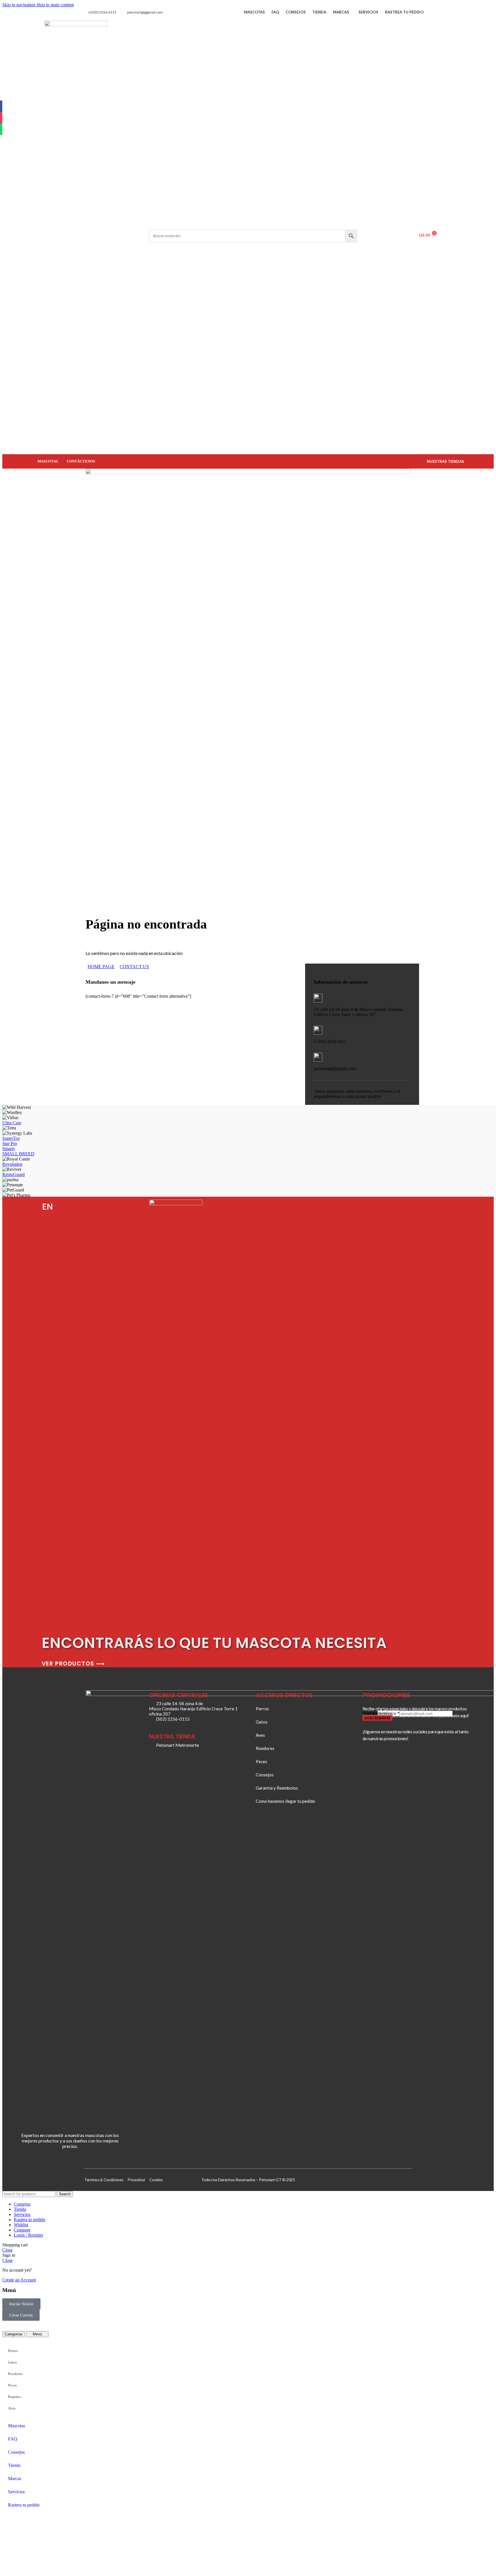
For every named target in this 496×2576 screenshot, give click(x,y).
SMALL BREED (18, 1154)
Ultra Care (12, 1123)
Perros (13, 2351)
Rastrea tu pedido (404, 12)
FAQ (275, 12)
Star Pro (10, 1143)
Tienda (319, 12)
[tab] (14, 2334)
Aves (12, 2408)
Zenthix (405, 2179)
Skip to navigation (19, 5)
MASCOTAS (48, 461)
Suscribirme (377, 1718)
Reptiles (14, 2397)
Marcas (341, 12)
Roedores (15, 2374)
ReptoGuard (13, 1174)
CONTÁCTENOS (81, 461)
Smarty (9, 1149)
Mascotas (254, 12)
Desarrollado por (384, 2179)
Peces (12, 2385)
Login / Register (28, 2235)
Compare (22, 2230)
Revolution (12, 1164)
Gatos (12, 2362)
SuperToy (11, 1138)
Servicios (368, 12)
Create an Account (19, 2280)
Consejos (296, 12)
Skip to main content (55, 5)
